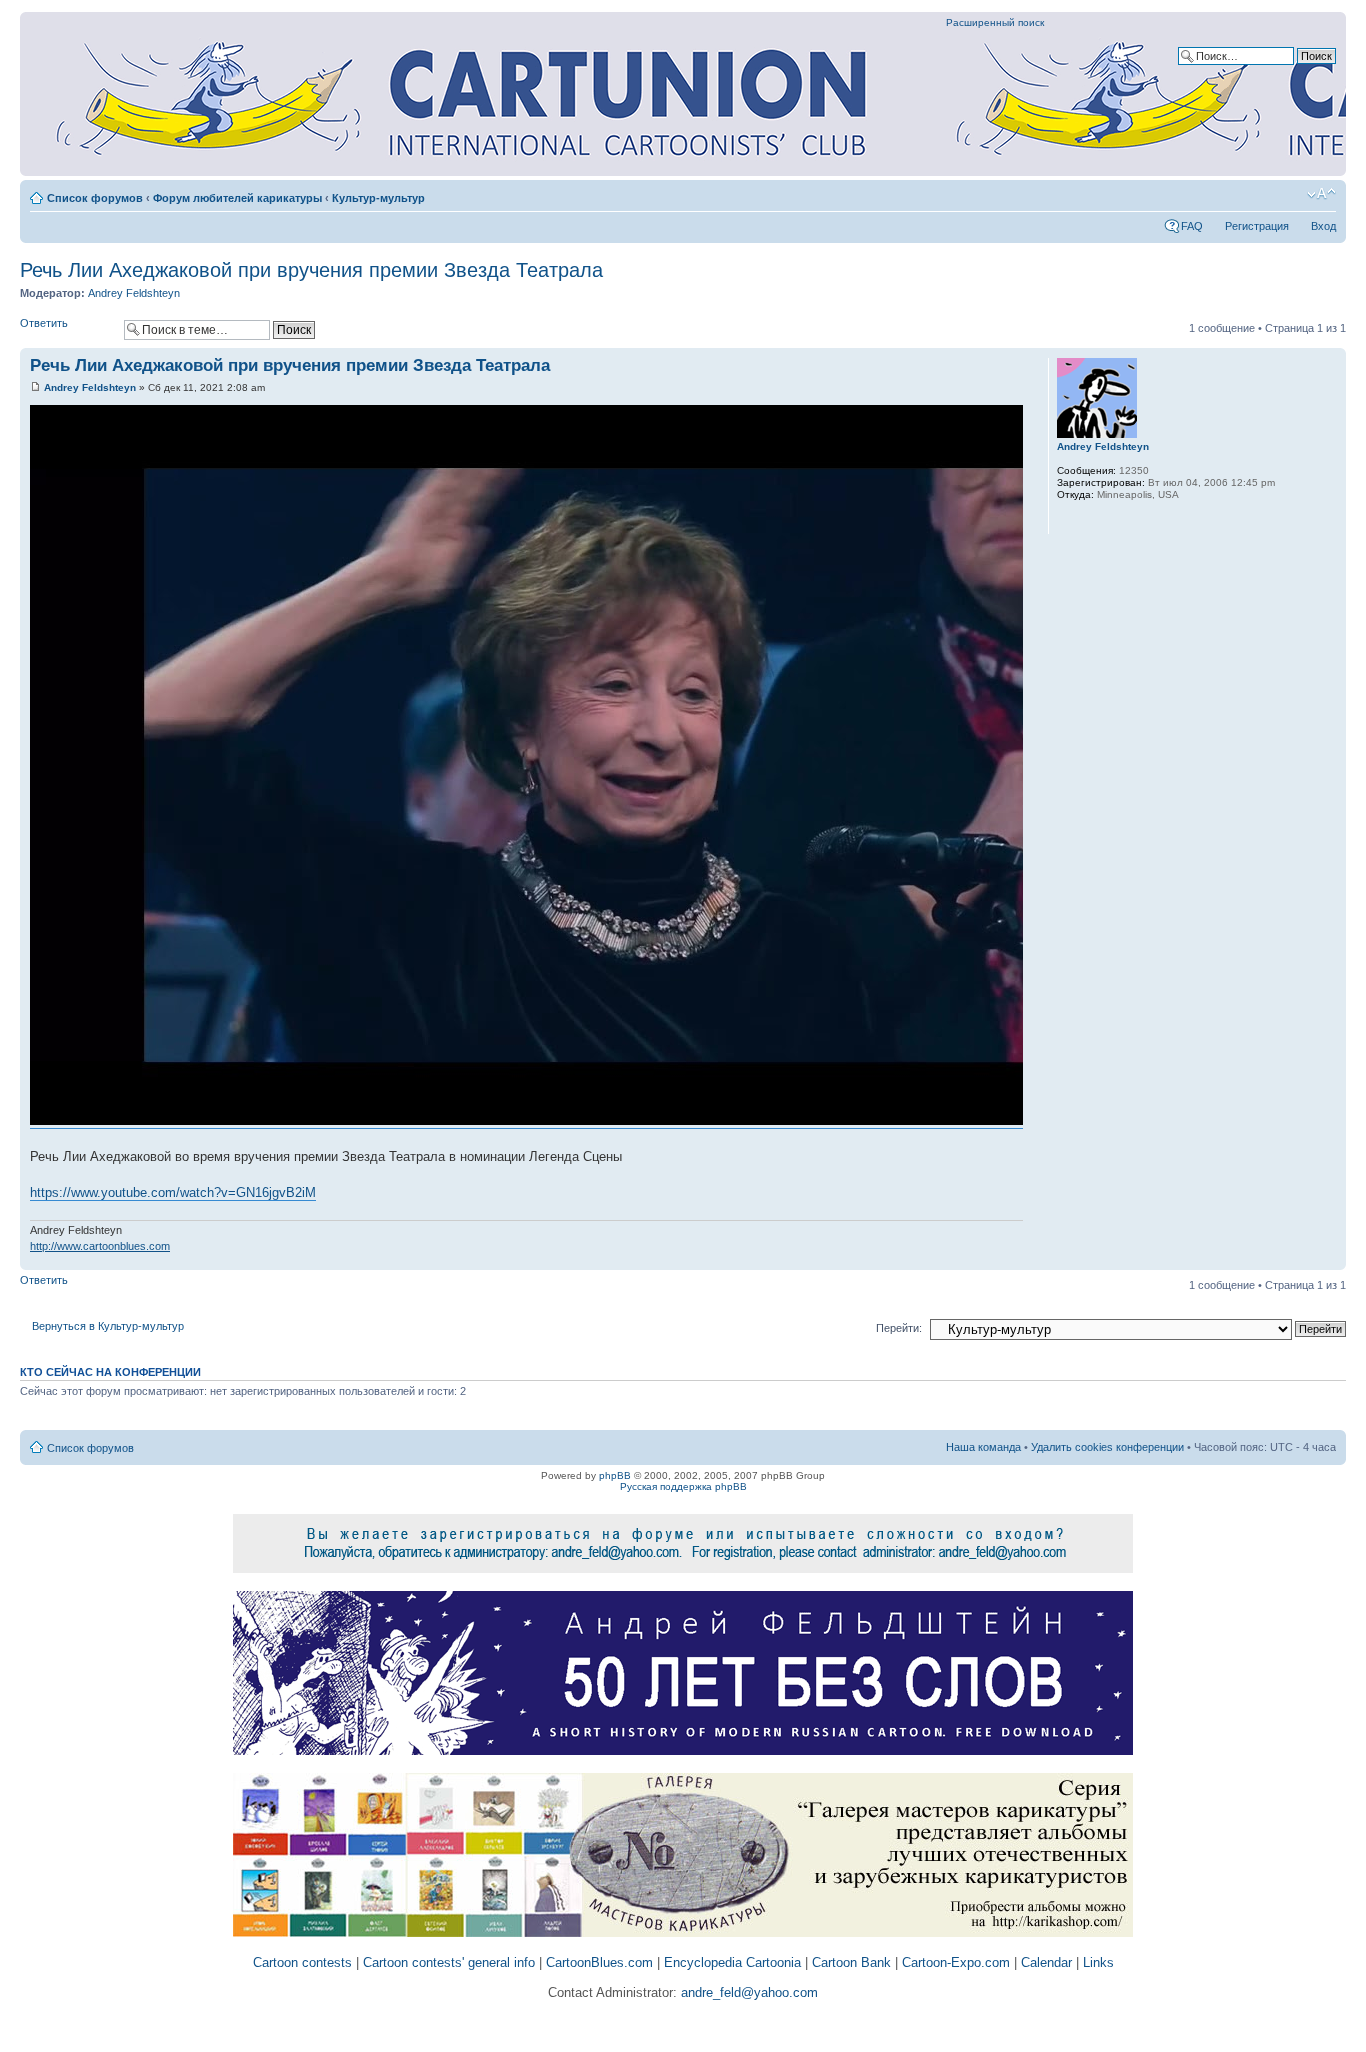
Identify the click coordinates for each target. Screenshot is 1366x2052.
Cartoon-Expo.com (956, 1962)
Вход (1323, 226)
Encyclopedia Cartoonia (732, 1962)
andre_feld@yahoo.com (747, 1992)
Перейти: (899, 1328)
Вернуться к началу (1330, 1259)
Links (1098, 1962)
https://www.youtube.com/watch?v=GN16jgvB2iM (173, 1192)
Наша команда (983, 1447)
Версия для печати (1291, 194)
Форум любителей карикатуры (237, 198)
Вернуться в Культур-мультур (108, 1326)
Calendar (1046, 1962)
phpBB (615, 1475)
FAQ (1192, 226)
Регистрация (1257, 226)
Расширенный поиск (995, 22)
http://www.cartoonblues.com (100, 1246)
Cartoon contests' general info (449, 1962)
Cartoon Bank (851, 1962)
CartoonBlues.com (599, 1962)
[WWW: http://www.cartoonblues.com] (1067, 521)
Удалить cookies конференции (1107, 1447)
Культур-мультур (378, 198)
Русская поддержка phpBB (683, 1486)
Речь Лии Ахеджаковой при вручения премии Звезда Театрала (311, 270)
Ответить (44, 323)
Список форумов (95, 198)
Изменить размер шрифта (1321, 194)
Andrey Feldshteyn (134, 293)
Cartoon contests (302, 1962)
